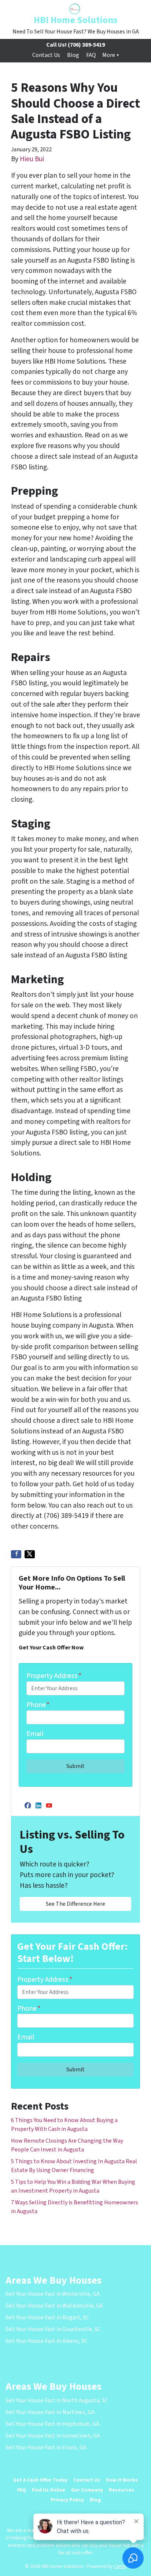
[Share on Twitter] (30, 1554)
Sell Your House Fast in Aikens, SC (47, 2341)
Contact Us (46, 55)
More (109, 55)
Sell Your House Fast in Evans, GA (46, 2447)
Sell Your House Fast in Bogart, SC (47, 2317)
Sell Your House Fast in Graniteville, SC (53, 2329)
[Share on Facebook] (16, 1554)
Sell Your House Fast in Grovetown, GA (53, 2436)
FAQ (91, 55)
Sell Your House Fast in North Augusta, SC (57, 2400)
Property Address (54, 1676)
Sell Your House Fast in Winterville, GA (53, 2294)
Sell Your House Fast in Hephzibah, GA (52, 2424)
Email (35, 1734)
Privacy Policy (67, 2500)
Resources (121, 2490)
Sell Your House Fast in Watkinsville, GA (54, 2306)
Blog (73, 55)
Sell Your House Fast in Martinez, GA (50, 2412)
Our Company (87, 2490)
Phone (38, 1705)
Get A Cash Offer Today (40, 2480)
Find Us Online (49, 2490)
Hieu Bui (32, 159)
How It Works (122, 2480)
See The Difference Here (75, 1904)
